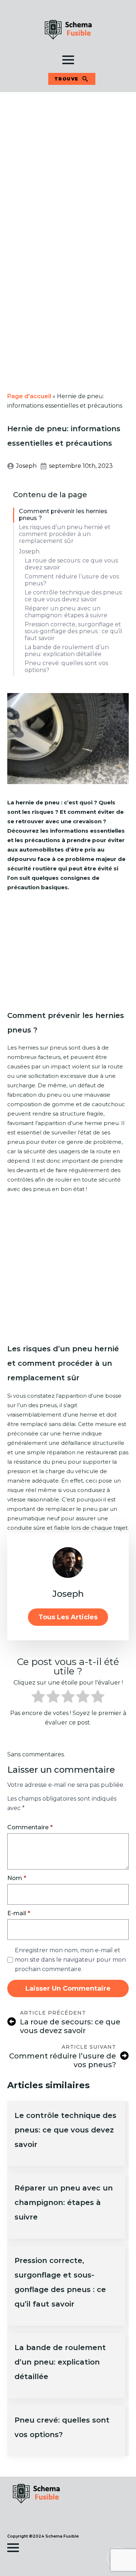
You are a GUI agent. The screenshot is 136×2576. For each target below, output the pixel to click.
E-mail (19, 1913)
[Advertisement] (68, 163)
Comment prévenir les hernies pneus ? (63, 515)
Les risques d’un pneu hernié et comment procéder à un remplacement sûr (65, 534)
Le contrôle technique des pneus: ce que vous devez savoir (74, 596)
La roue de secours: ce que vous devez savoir (71, 564)
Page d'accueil (29, 396)
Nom (17, 1878)
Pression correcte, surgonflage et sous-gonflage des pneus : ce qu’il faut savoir (73, 631)
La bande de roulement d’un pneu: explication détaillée (67, 651)
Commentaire (30, 1827)
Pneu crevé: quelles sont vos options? (66, 667)
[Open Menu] (68, 60)
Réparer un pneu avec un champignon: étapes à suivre (66, 612)
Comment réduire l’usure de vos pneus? (72, 580)
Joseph (29, 551)
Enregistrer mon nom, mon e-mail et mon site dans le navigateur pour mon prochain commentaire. (70, 1960)
